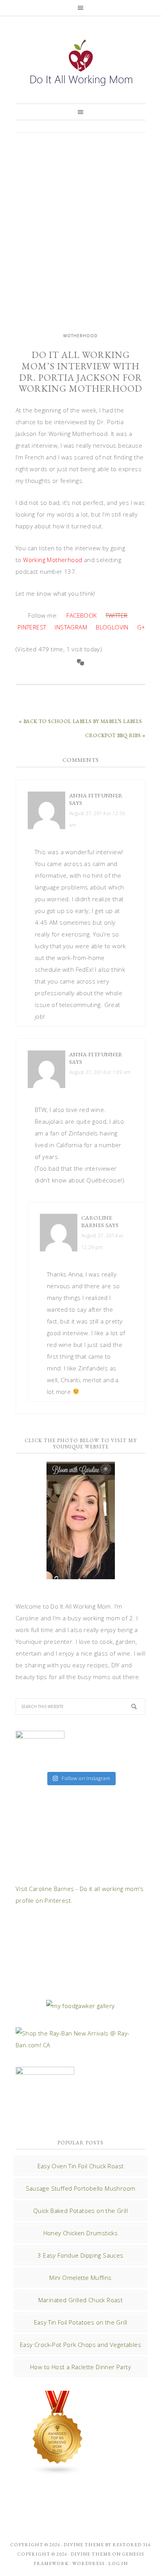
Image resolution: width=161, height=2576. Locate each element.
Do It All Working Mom (80, 65)
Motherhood (80, 336)
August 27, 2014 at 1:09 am (100, 1072)
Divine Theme (91, 2554)
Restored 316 (132, 2545)
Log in (118, 2563)
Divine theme (84, 2545)
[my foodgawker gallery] (80, 2006)
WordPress (89, 2563)
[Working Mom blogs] (58, 2471)
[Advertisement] (80, 225)
